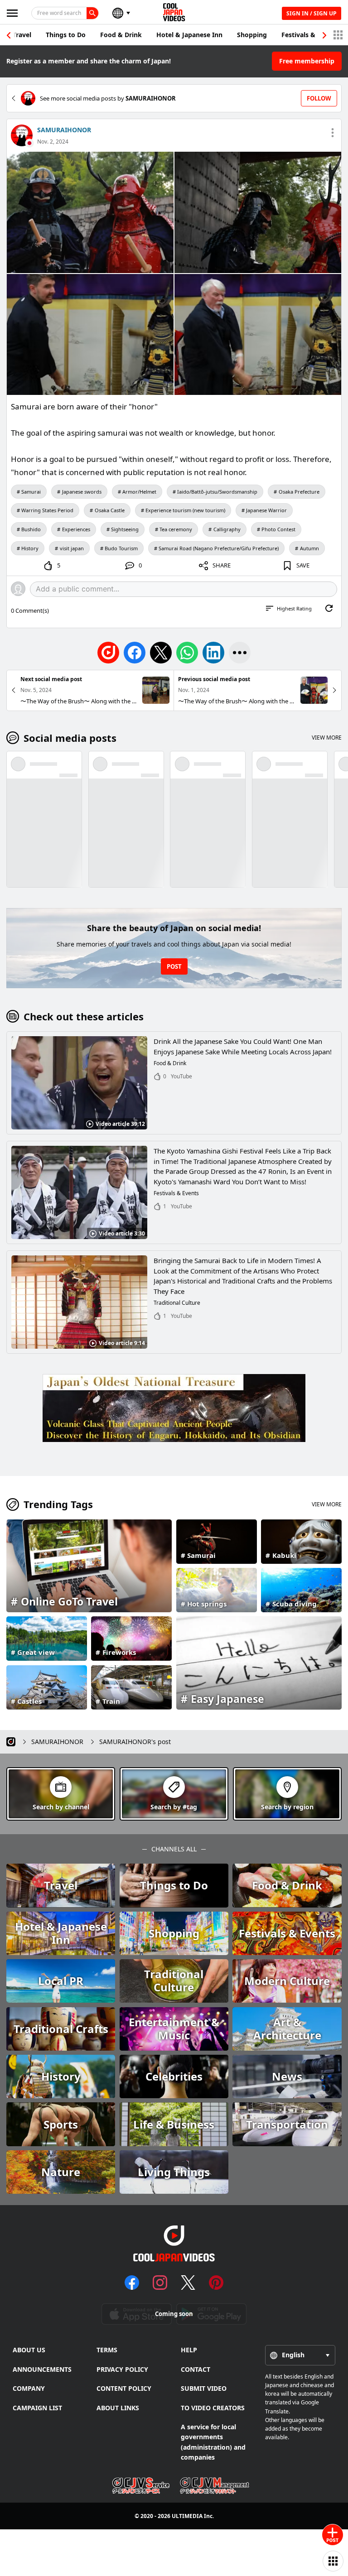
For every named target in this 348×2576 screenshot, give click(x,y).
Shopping (252, 35)
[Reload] (329, 608)
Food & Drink (121, 35)
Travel (22, 35)
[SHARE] (240, 653)
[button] (324, 35)
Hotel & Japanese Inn (189, 35)
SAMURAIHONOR (64, 130)
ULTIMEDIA (187, 2516)
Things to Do (66, 35)
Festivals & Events (310, 35)
